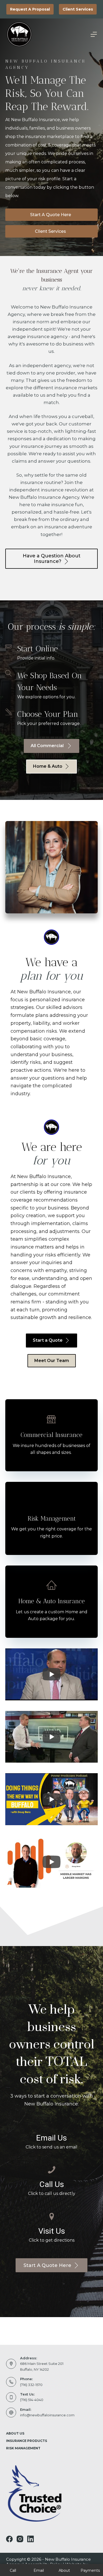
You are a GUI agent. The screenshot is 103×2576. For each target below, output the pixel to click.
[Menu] (94, 34)
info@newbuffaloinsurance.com (47, 2415)
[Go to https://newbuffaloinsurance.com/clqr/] (51, 1435)
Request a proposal (30, 9)
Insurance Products (27, 2441)
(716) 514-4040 (32, 2400)
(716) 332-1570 (31, 2385)
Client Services (78, 9)
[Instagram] (20, 2539)
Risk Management (23, 2448)
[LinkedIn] (31, 2539)
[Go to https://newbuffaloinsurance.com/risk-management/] (51, 1518)
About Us (15, 2433)
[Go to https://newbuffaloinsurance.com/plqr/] (51, 1602)
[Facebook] (9, 2539)
